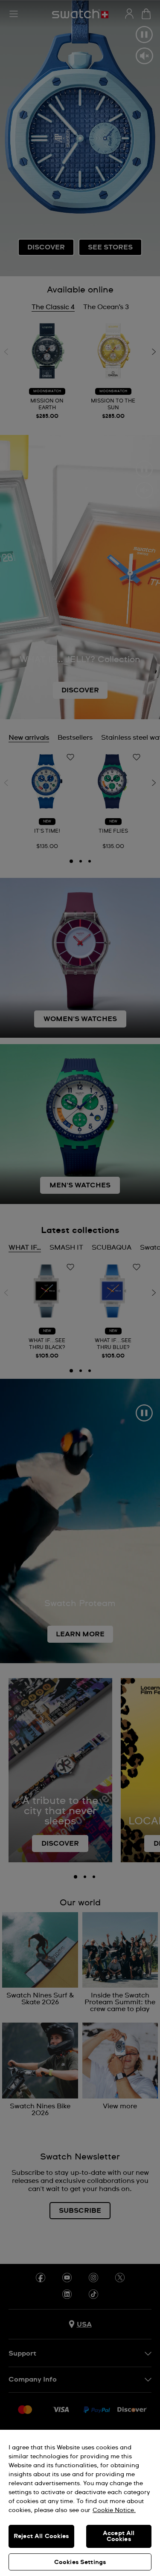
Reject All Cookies (41, 2536)
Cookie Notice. (114, 2510)
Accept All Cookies (119, 2536)
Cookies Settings (80, 2562)
